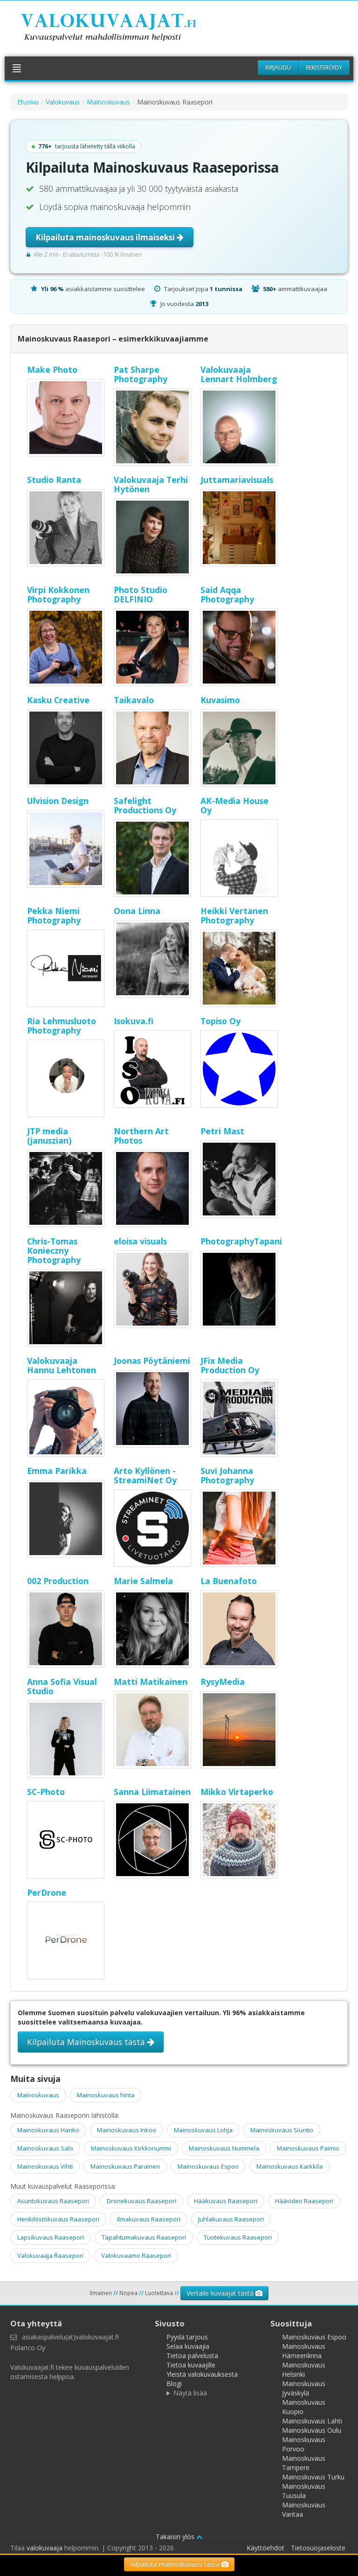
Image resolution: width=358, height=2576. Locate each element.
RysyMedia (223, 1682)
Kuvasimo (220, 700)
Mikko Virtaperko (237, 1792)
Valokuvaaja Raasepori (50, 2255)
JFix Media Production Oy (230, 1365)
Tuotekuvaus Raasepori (238, 2237)
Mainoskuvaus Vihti (45, 2166)
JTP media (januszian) (49, 1136)
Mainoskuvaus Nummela (224, 2148)
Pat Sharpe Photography (141, 374)
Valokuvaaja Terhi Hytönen (151, 484)
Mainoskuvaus (108, 102)
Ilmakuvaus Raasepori (149, 2219)
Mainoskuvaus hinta (106, 2095)
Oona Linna (137, 911)
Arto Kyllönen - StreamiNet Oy (145, 1475)
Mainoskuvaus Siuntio (282, 2130)
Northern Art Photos (141, 1136)
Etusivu (28, 102)
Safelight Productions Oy (145, 805)
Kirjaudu (278, 67)
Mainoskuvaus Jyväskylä (304, 2388)
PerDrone (47, 1892)
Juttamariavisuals (237, 480)
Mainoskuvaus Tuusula (304, 2491)
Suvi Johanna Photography (227, 1475)
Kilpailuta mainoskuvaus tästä (176, 2564)
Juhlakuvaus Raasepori (231, 2219)
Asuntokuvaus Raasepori (53, 2201)
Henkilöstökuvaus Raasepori (58, 2219)
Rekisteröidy (324, 67)
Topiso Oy (220, 1021)
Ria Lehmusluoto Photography (62, 1026)
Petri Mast (222, 1131)
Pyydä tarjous (187, 2337)
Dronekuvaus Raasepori (141, 2201)
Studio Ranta (54, 480)
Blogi (174, 2384)
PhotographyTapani (241, 1241)
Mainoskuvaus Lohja (203, 2130)
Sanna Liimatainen (152, 1792)
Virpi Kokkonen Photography (58, 594)
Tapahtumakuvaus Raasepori (144, 2237)
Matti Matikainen (151, 1682)
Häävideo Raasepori (304, 2201)
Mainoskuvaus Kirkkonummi (131, 2148)
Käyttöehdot (265, 2548)
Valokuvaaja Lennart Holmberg (239, 374)
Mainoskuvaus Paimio (308, 2148)
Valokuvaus (63, 102)
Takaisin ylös (176, 2537)
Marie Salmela (143, 1581)
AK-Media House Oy (234, 805)
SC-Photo (46, 1792)
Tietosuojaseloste (318, 2548)
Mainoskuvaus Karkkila (289, 2166)
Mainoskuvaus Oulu (312, 2430)
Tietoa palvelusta (192, 2356)
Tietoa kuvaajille (191, 2365)
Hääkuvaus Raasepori (226, 2201)
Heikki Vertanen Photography (234, 915)
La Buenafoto (229, 1581)
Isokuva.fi (134, 1021)
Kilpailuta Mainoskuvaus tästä (87, 2042)
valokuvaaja (45, 2548)
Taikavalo (134, 700)
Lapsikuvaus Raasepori (51, 2237)
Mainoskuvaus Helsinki (304, 2370)
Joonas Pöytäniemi (152, 1361)
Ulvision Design (58, 801)
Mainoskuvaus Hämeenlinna (304, 2351)
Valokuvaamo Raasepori (136, 2255)
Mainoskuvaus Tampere (304, 2463)
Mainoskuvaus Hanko (48, 2130)
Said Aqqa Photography (227, 594)
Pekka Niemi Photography (54, 915)
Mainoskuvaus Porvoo (304, 2444)
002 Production (58, 1581)
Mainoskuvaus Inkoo (127, 2130)
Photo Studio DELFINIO (141, 594)
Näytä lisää (190, 2393)
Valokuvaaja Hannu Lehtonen (62, 1365)
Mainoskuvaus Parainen (125, 2166)
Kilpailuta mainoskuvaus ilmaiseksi (106, 237)
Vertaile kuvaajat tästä (221, 2293)
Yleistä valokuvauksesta (202, 2374)
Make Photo (52, 370)
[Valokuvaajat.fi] (121, 29)
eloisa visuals (140, 1241)
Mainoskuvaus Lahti (312, 2421)
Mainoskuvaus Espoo (208, 2166)
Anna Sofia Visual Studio (62, 1686)
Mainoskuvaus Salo (45, 2148)
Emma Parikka (57, 1471)
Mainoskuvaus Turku (313, 2477)
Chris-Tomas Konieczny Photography (54, 1250)
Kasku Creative (58, 700)
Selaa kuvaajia (188, 2346)
